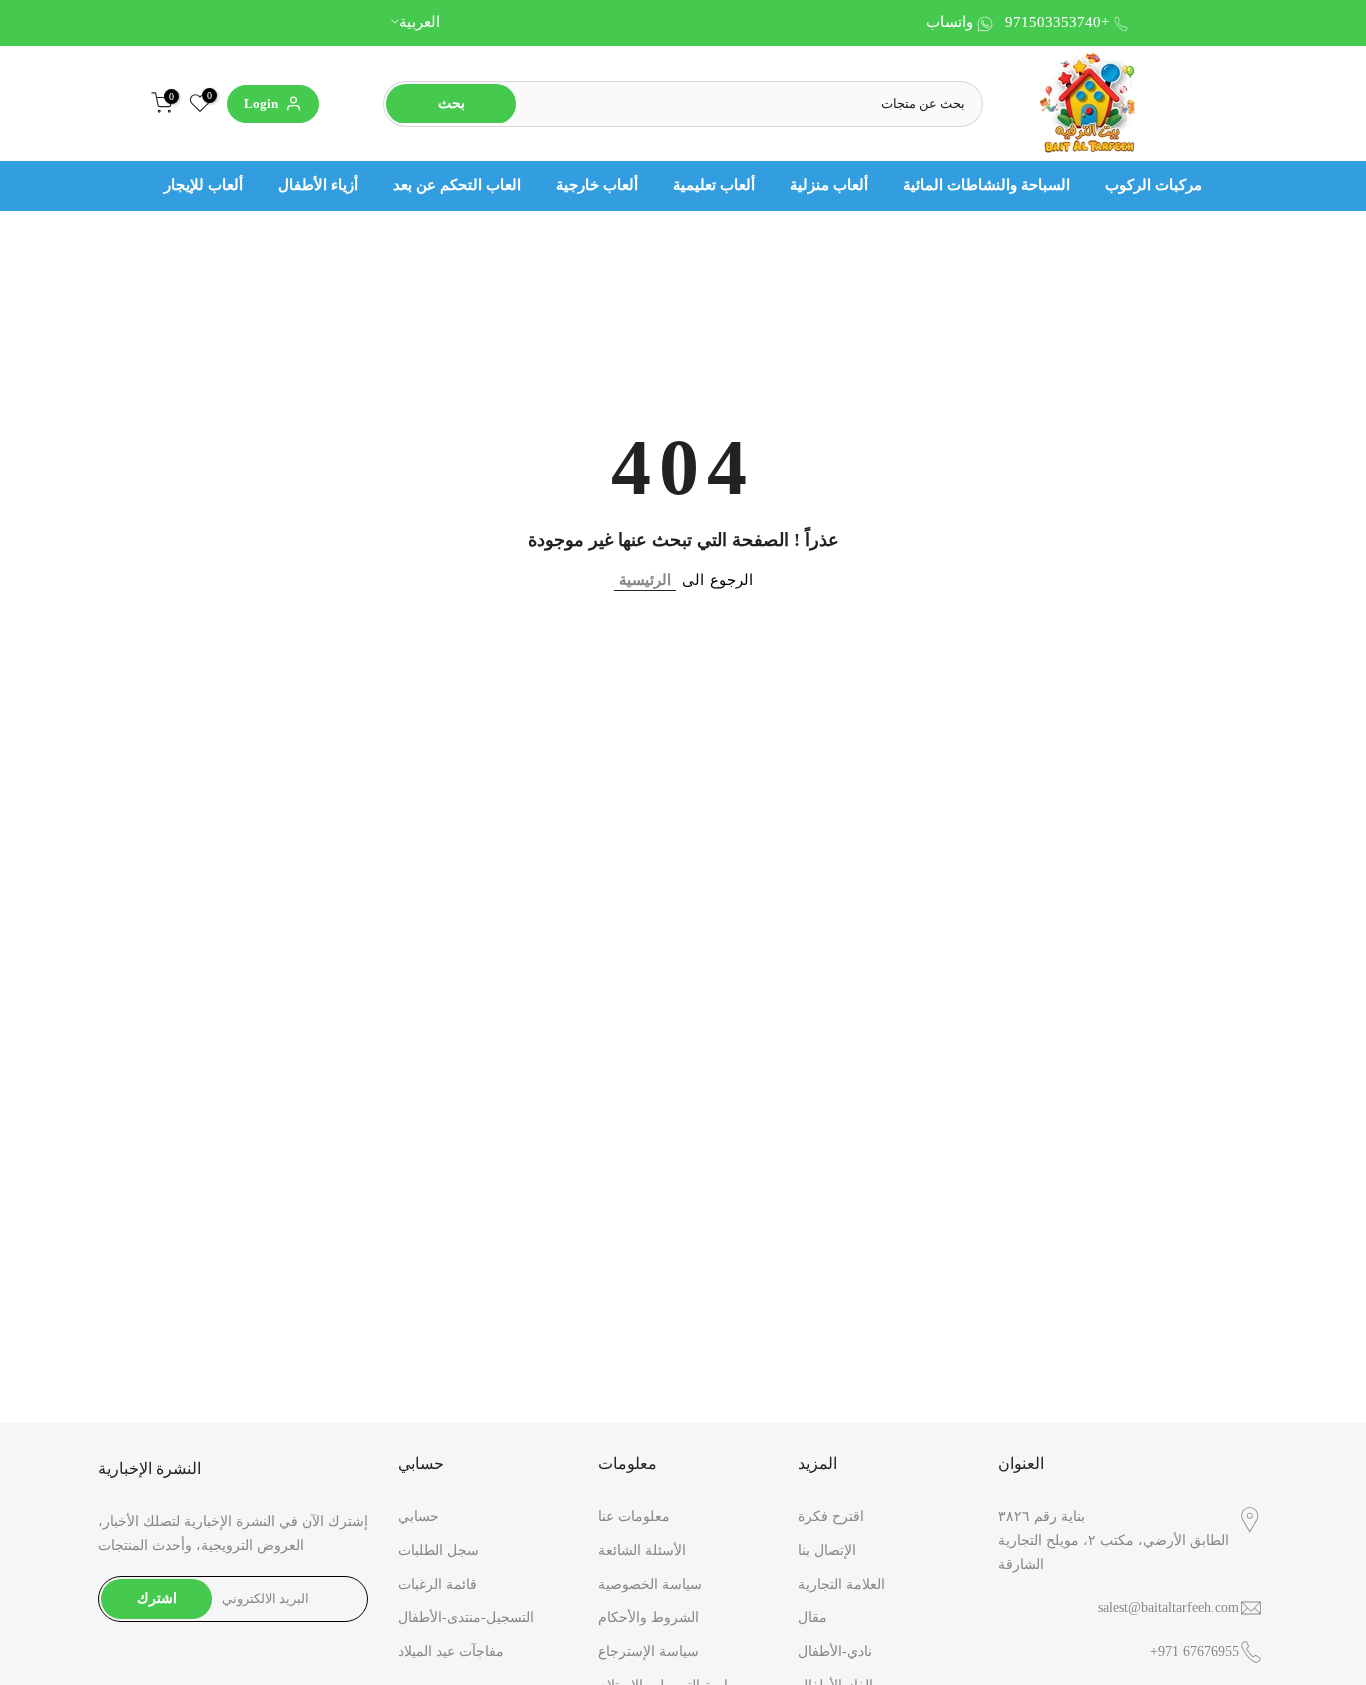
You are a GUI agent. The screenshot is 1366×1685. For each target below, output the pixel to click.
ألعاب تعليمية (714, 185)
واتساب (949, 22)
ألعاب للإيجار (203, 185)
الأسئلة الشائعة (642, 1550)
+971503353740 (1057, 22)
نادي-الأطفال (835, 1651)
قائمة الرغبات (437, 1584)
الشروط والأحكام (648, 1617)
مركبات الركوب (1153, 185)
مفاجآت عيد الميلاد (451, 1651)
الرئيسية (645, 580)
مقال (812, 1617)
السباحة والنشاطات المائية (986, 185)
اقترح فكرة (831, 1516)
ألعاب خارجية (597, 185)
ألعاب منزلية (829, 185)
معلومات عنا (634, 1516)
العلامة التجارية (841, 1584)
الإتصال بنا (827, 1550)
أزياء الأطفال (318, 185)
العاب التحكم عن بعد (457, 185)
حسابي (418, 1516)
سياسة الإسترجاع (648, 1651)
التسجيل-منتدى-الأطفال (466, 1617)
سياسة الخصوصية (650, 1584)
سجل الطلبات (438, 1550)
